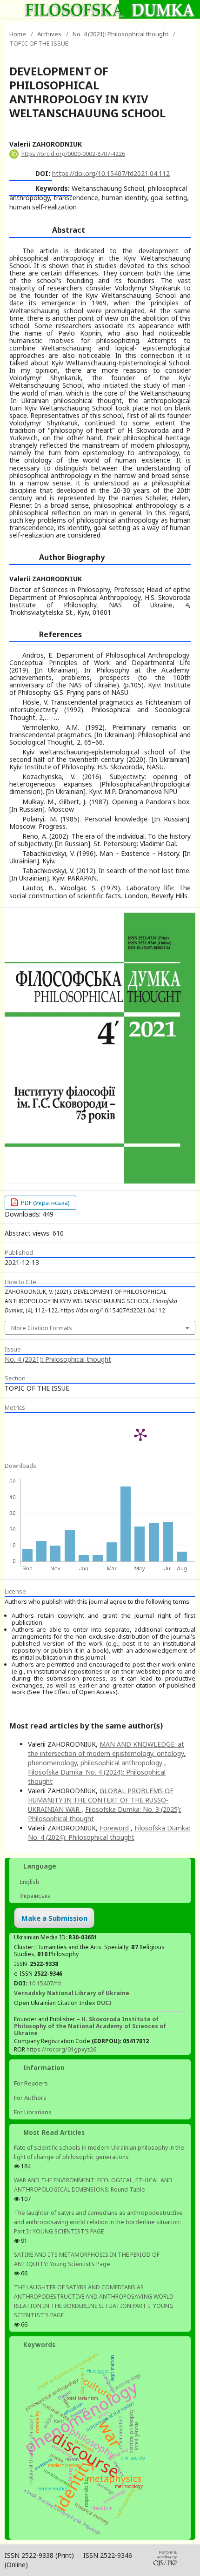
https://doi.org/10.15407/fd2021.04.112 (111, 173)
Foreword (115, 1828)
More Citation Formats (42, 1328)
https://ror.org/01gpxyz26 (61, 2049)
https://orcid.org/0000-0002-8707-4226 (73, 154)
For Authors (30, 2098)
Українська (35, 1896)
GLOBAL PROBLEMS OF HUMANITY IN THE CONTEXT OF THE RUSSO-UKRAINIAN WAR (101, 1800)
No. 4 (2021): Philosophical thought (120, 34)
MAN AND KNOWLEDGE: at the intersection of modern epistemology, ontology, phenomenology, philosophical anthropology (107, 1753)
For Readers (31, 2083)
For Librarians (33, 2112)
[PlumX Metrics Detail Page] (140, 1434)
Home (18, 34)
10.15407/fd (45, 1983)
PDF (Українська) (45, 1203)
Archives (49, 34)
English (29, 1882)
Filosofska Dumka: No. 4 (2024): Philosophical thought (109, 1833)
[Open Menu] (9, 9)
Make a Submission (54, 1918)
